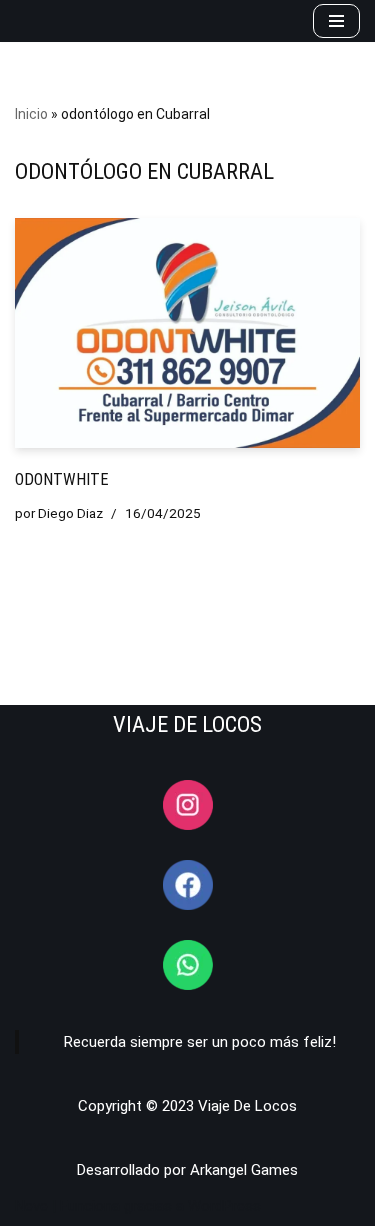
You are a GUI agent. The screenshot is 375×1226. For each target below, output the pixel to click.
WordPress (224, 1206)
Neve (31, 1206)
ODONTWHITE (62, 479)
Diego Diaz (70, 513)
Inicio (31, 114)
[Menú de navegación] (336, 21)
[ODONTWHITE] (187, 333)
